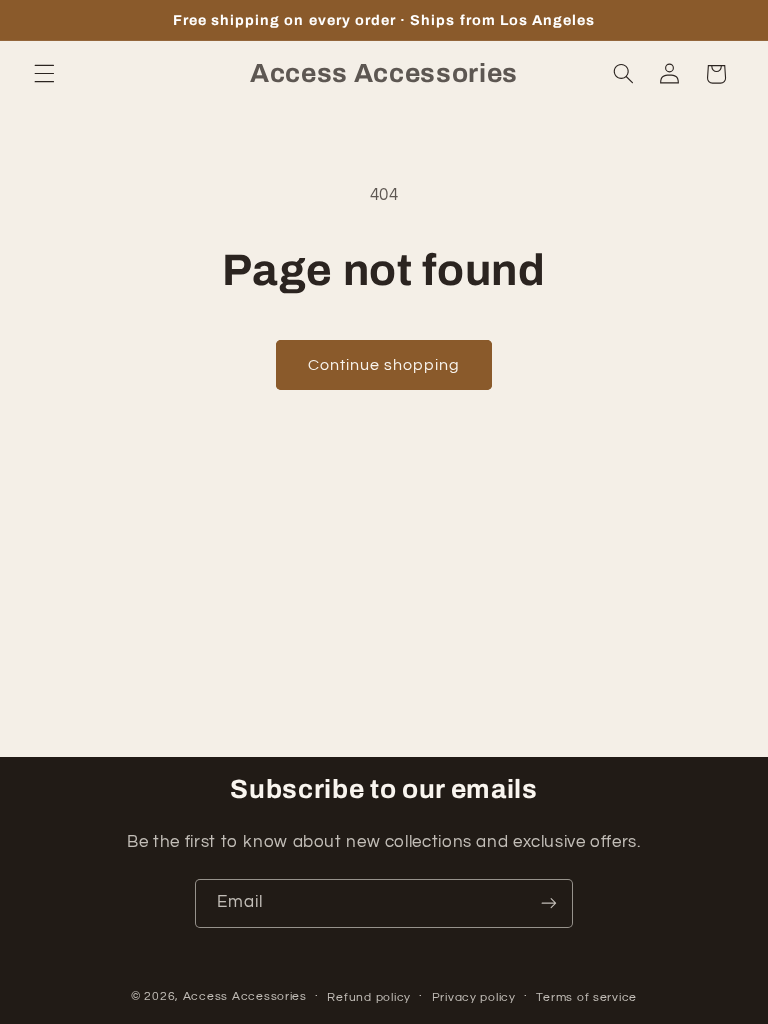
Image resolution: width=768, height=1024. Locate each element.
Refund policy (369, 997)
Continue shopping (384, 365)
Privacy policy (474, 997)
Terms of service (586, 997)
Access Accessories (245, 996)
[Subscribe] (549, 903)
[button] (44, 74)
